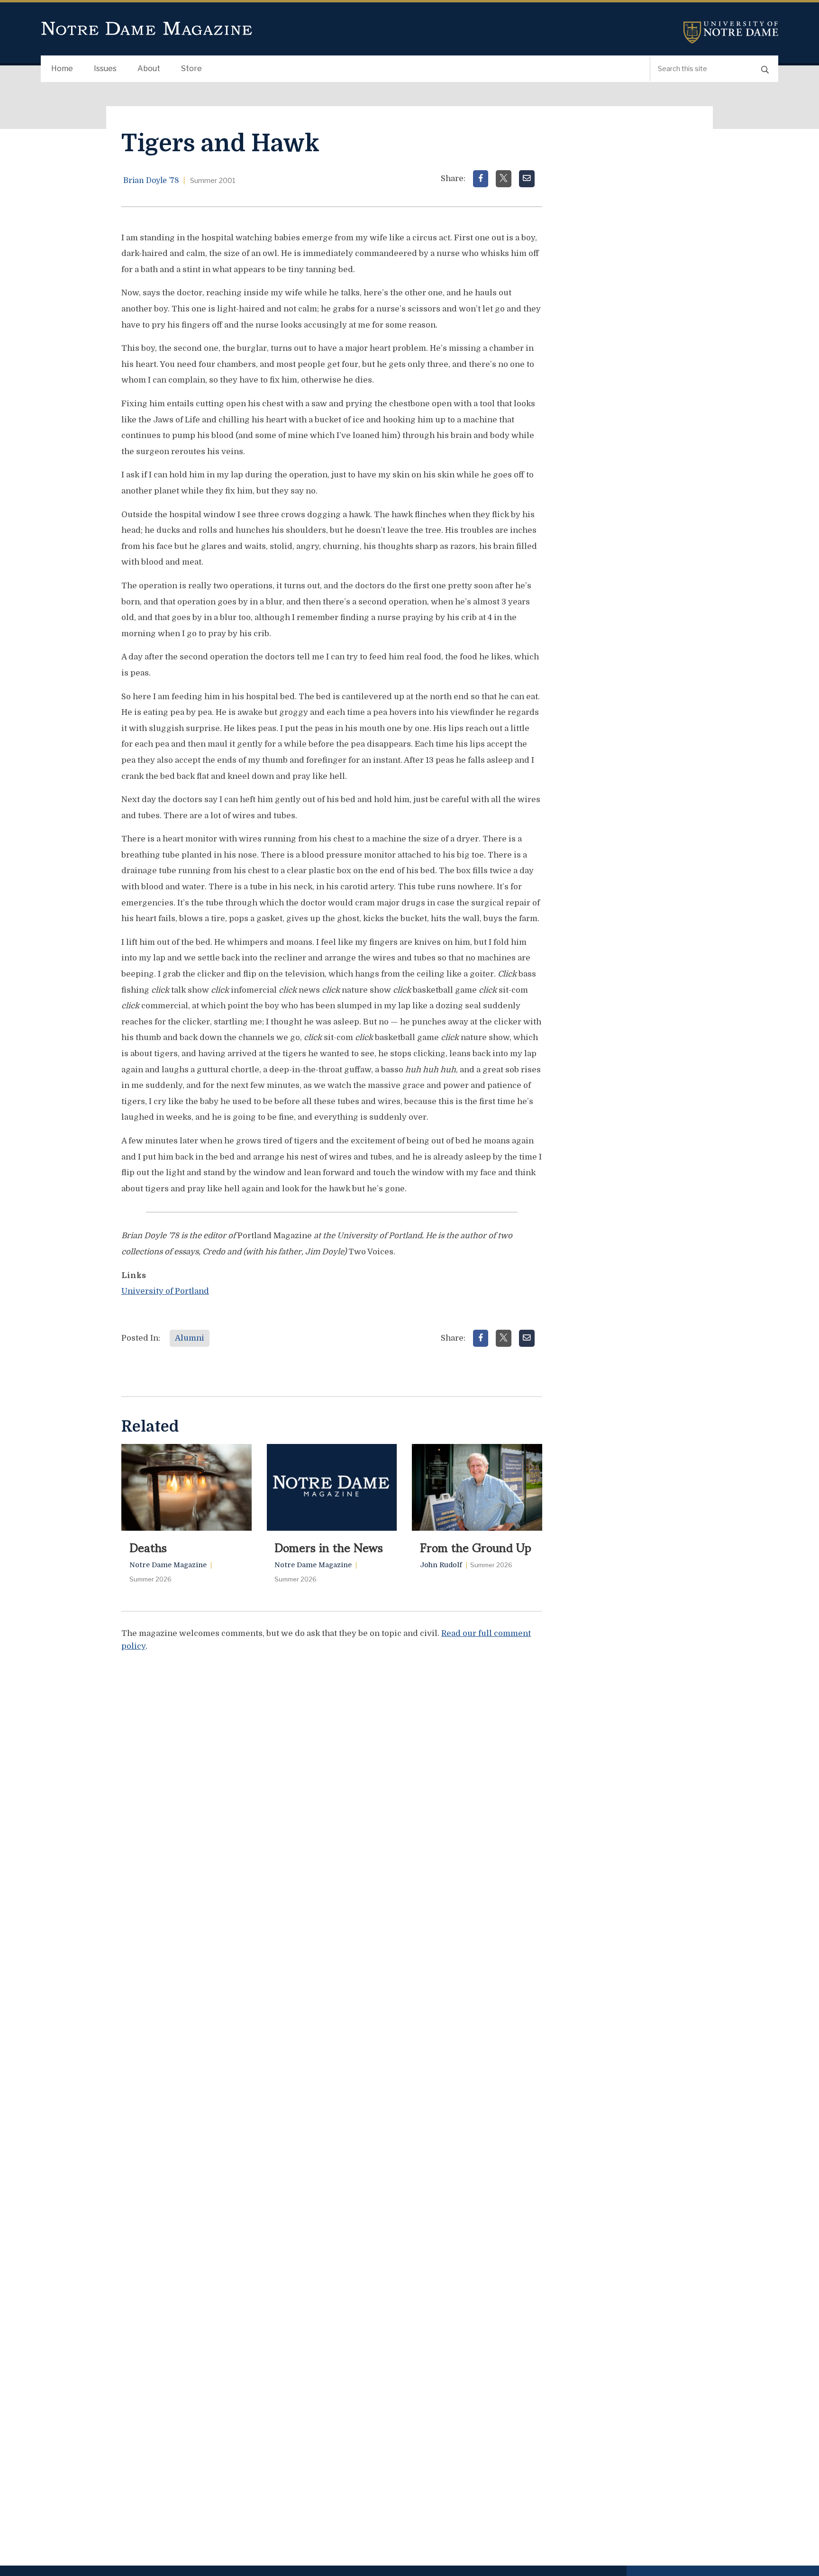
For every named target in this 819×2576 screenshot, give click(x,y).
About (149, 69)
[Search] (765, 69)
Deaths (148, 1547)
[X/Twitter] (504, 179)
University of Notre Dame (731, 32)
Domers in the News (329, 1547)
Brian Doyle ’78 (151, 181)
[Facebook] (481, 179)
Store (191, 69)
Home (62, 69)
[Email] (527, 179)
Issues (105, 69)
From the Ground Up (476, 1547)
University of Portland (165, 1291)
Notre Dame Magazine (147, 29)
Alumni (190, 1338)
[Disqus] (332, 1779)
